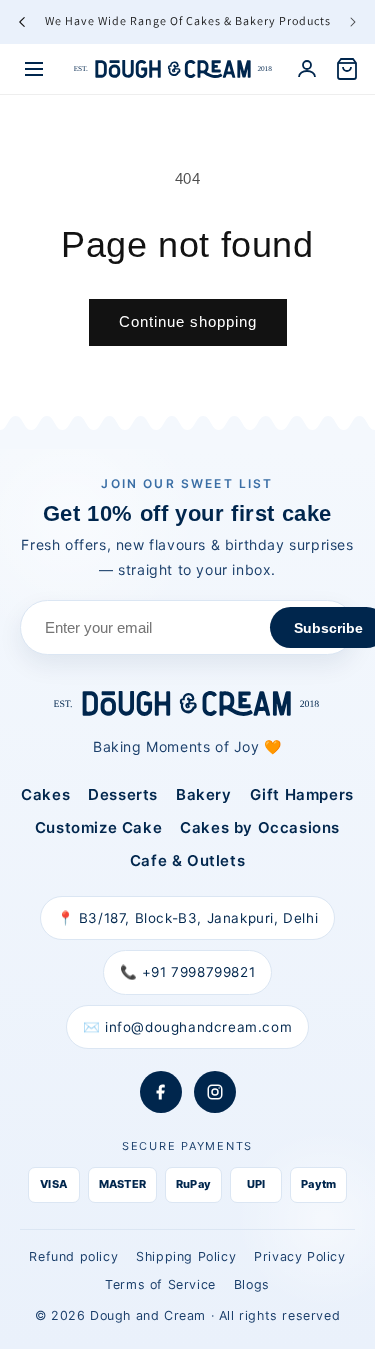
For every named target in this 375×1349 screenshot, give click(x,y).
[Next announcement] (353, 22)
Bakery (204, 794)
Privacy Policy (299, 1256)
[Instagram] (215, 1092)
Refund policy (73, 1256)
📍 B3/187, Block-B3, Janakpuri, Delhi (188, 918)
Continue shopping (188, 321)
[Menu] (34, 69)
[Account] (307, 69)
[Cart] (347, 69)
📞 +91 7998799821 (188, 972)
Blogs (252, 1284)
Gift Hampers (302, 794)
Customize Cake (98, 827)
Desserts (123, 794)
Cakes (45, 794)
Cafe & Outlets (187, 860)
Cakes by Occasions (260, 827)
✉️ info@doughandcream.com (187, 1027)
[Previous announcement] (22, 22)
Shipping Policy (186, 1256)
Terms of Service (160, 1284)
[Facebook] (161, 1092)
